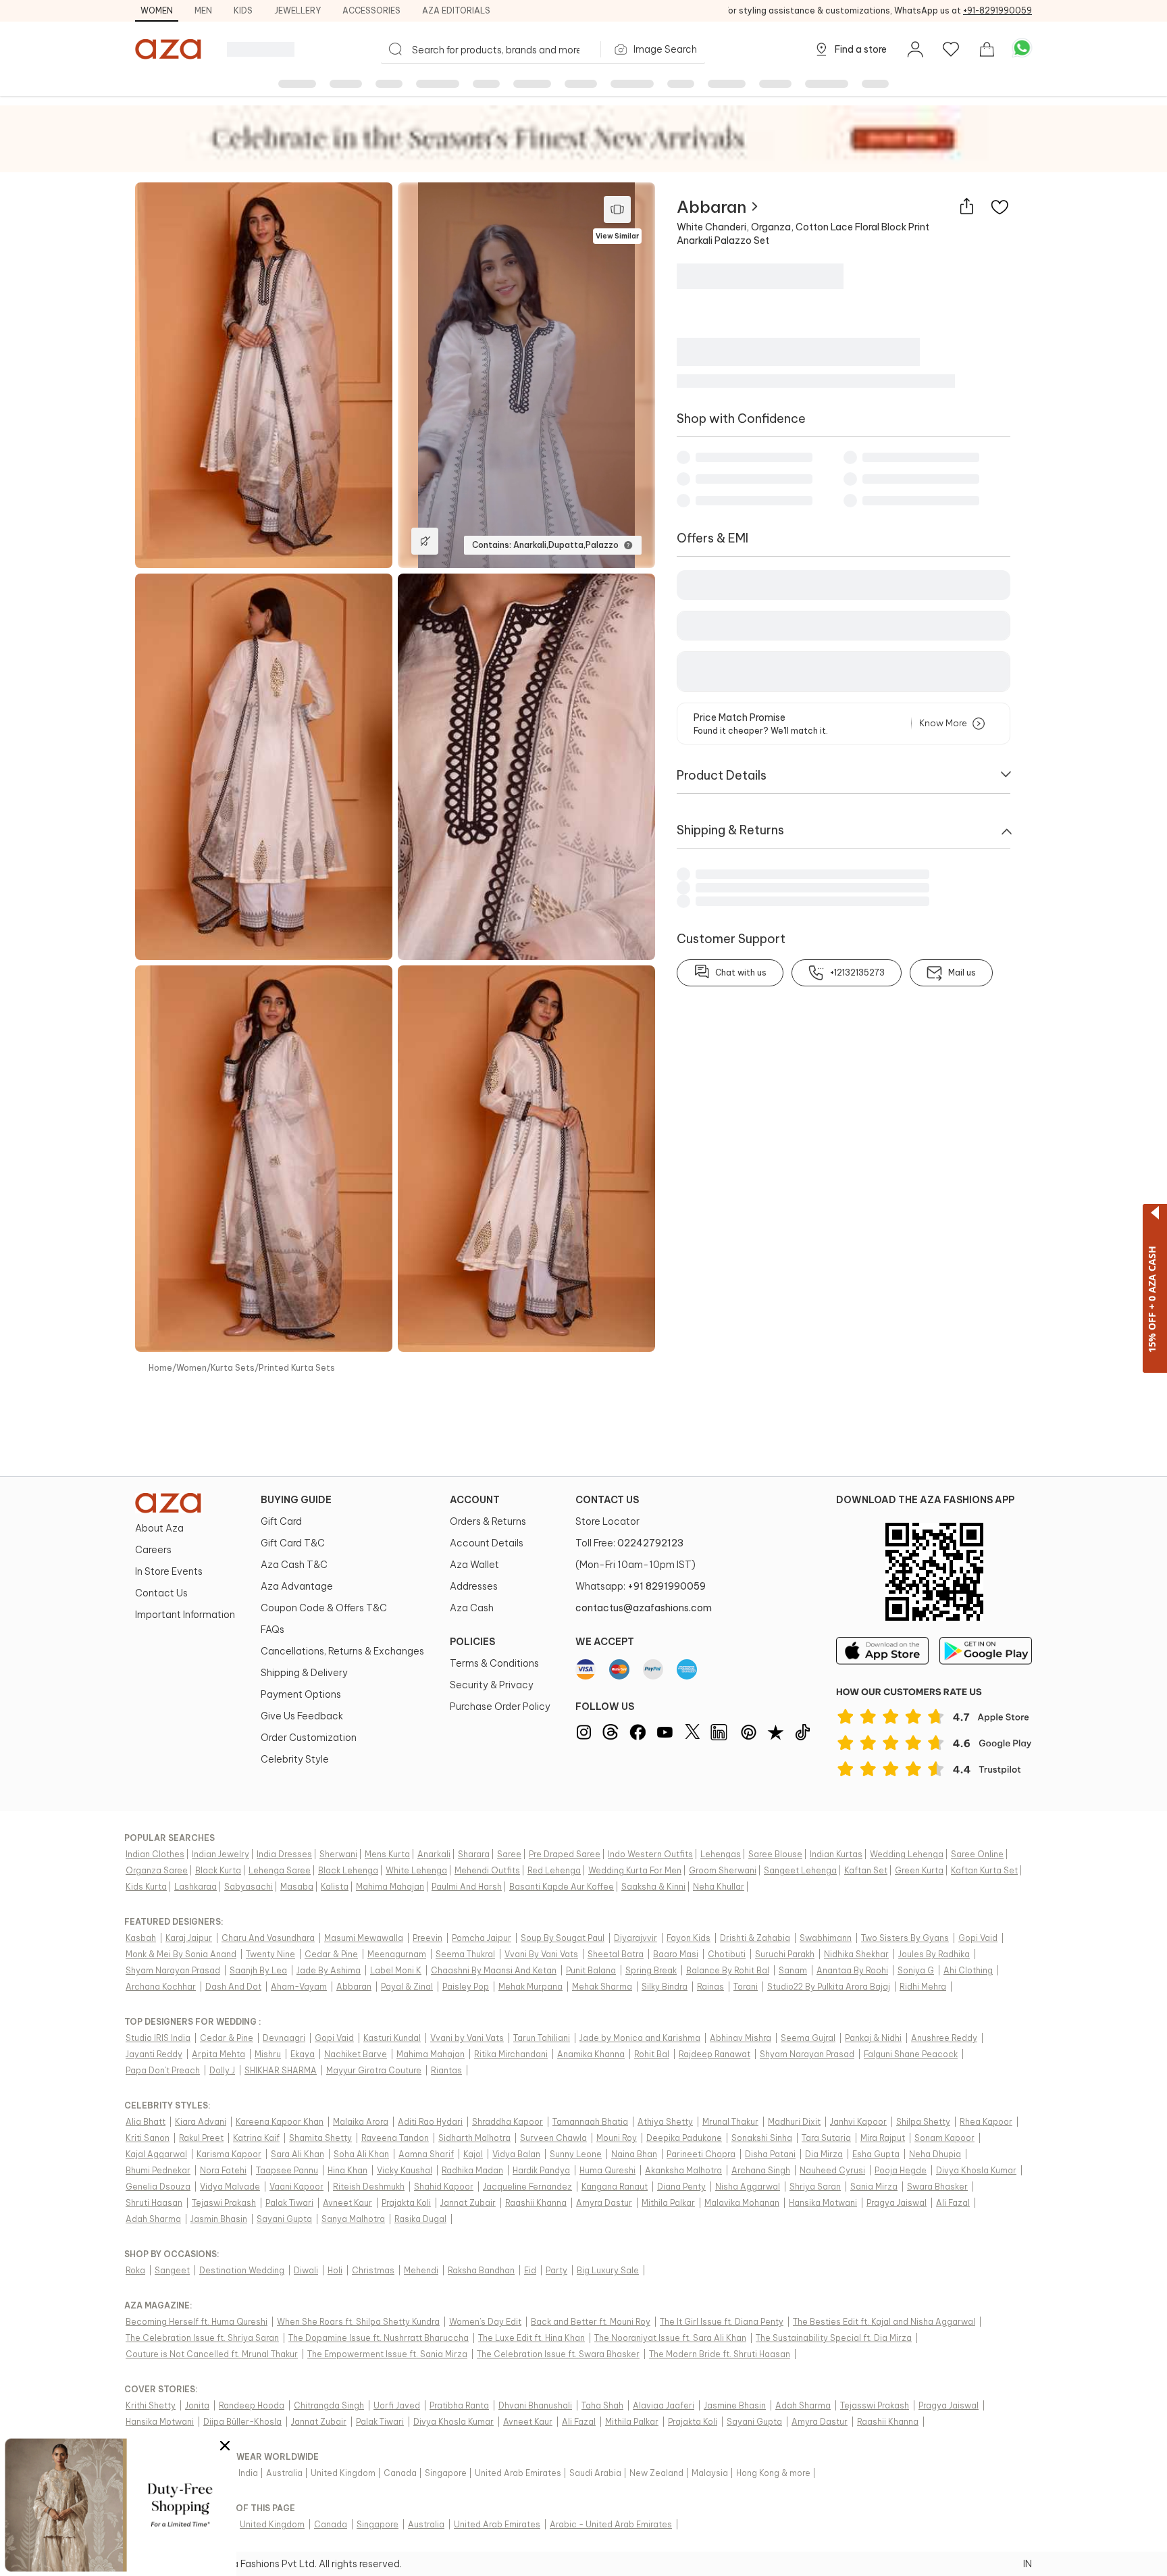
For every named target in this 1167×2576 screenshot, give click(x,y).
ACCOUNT (475, 1500)
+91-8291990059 (997, 10)
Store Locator (607, 1521)
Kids (243, 10)
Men (203, 10)
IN (1028, 2564)
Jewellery (297, 10)
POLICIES (472, 1642)
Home (160, 1368)
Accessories (371, 10)
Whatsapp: (641, 1586)
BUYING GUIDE (296, 1500)
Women (157, 10)
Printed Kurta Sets (297, 1368)
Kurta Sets (233, 1368)
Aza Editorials (456, 10)
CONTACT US (607, 1500)
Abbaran (711, 207)
